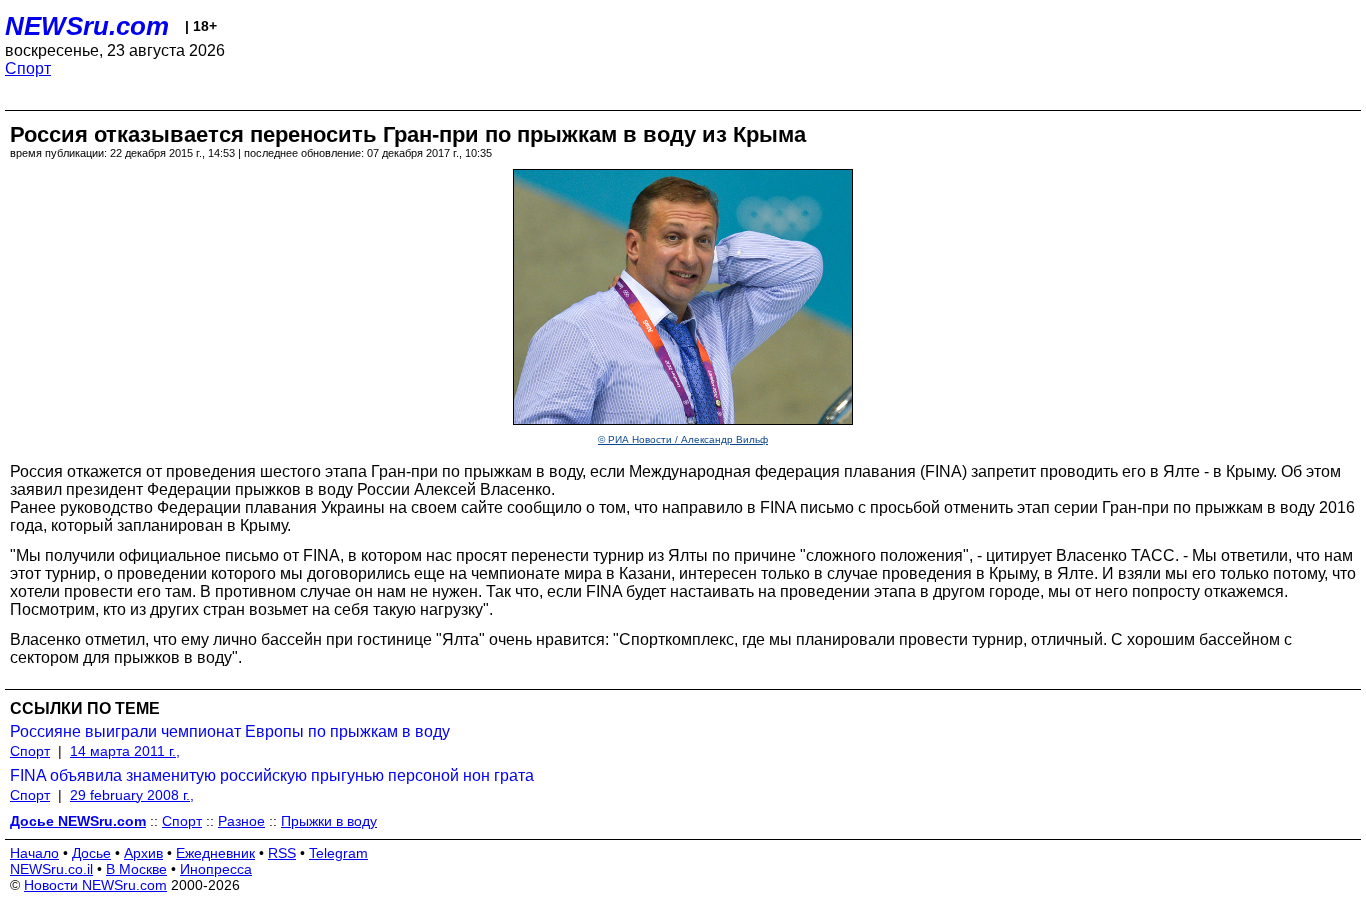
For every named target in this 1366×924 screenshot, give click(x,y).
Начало (34, 853)
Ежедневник (215, 853)
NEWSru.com (87, 26)
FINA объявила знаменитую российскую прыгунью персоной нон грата (272, 775)
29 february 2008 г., (132, 795)
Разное (241, 821)
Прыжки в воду (329, 821)
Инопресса (216, 869)
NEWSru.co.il (51, 869)
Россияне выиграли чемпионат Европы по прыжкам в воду (230, 731)
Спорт (28, 68)
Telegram (338, 853)
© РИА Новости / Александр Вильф (683, 439)
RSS (282, 853)
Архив (143, 853)
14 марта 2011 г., (125, 751)
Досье (91, 853)
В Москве (136, 869)
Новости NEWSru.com (95, 885)
